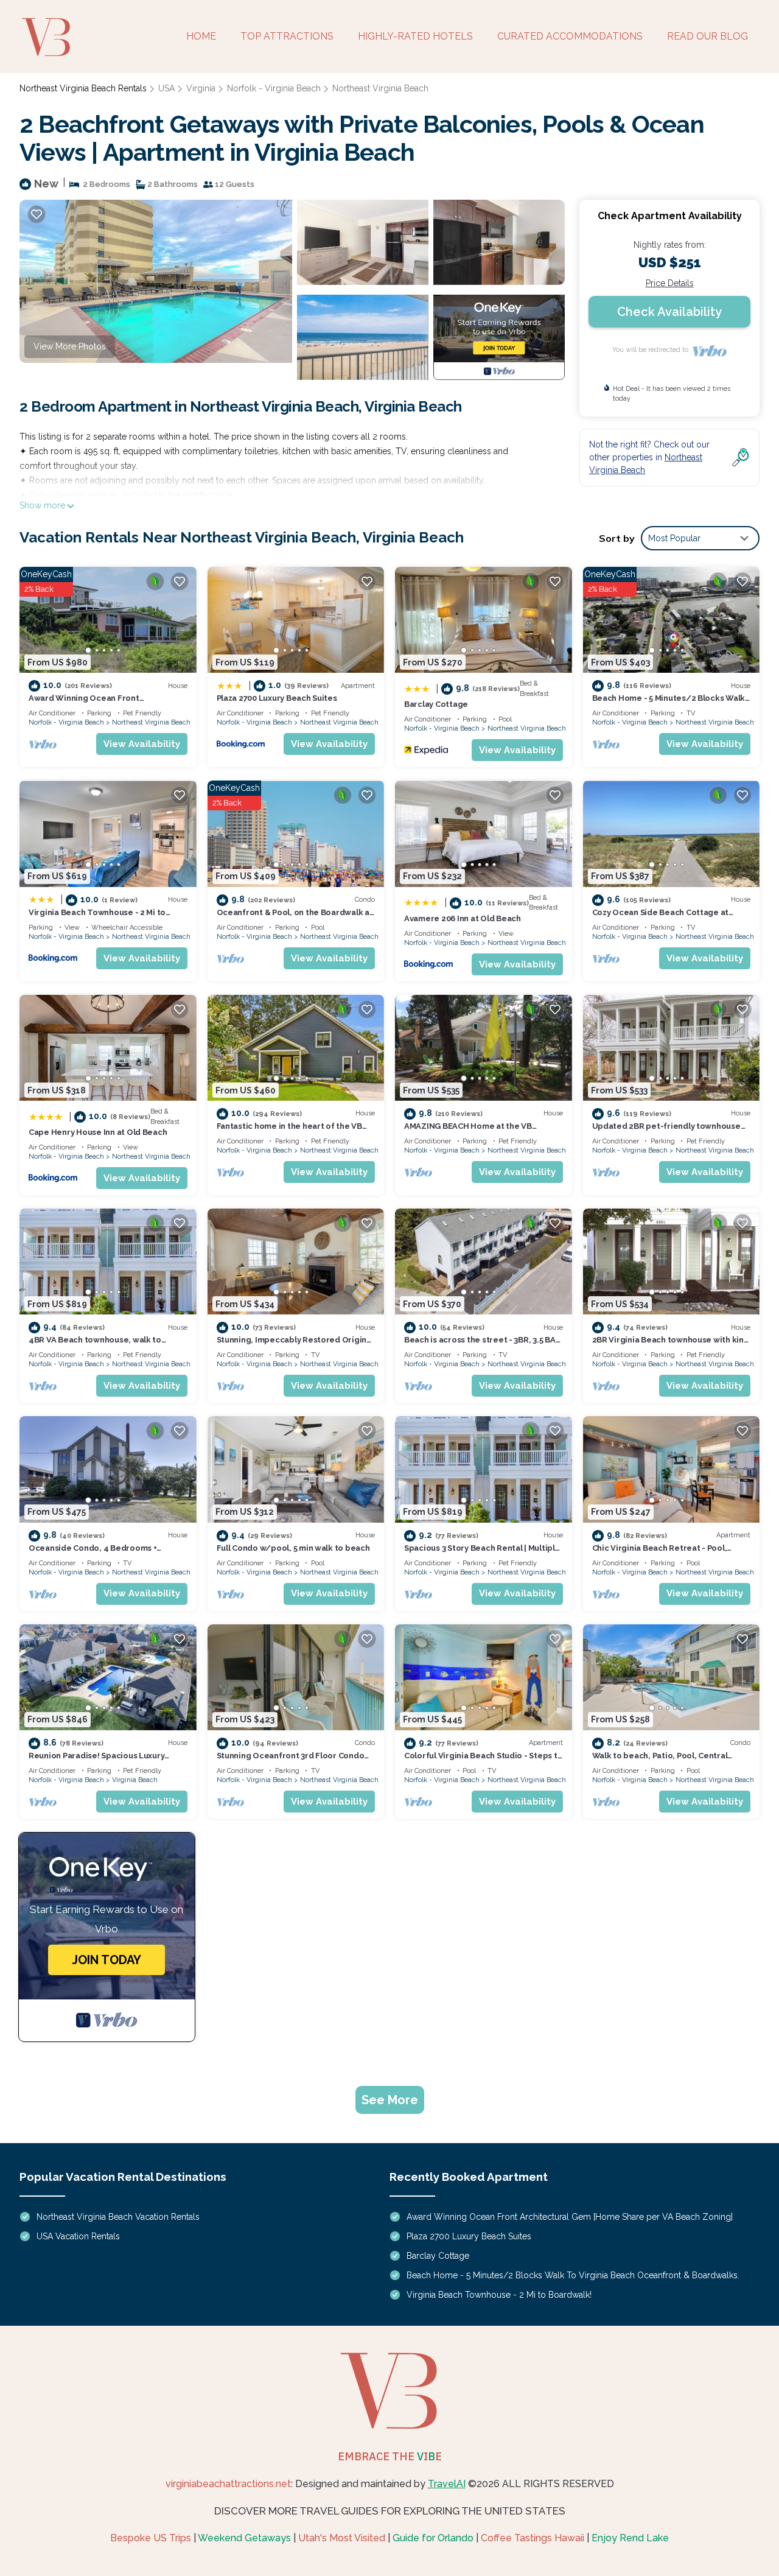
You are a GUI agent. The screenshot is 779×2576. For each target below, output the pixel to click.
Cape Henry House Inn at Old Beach (98, 1132)
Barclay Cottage (436, 704)
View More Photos (70, 346)
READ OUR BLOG (707, 36)
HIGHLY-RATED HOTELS (415, 36)
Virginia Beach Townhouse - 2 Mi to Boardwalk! (499, 2295)
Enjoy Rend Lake (630, 2538)
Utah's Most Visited (342, 2538)
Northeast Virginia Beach (380, 88)
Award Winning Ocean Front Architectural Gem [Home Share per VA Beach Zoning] (570, 2217)
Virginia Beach (135, 1780)
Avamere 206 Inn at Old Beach (463, 918)
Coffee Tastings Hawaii (533, 2538)
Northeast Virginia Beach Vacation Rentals (118, 2217)
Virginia (201, 88)
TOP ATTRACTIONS (287, 36)
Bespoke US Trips (151, 2538)
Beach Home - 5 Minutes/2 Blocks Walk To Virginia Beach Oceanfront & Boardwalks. (573, 2275)
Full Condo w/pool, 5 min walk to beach (293, 1548)
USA (166, 88)
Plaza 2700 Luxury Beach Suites (277, 698)
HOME (201, 36)
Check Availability (669, 312)
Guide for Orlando (433, 2538)
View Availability (142, 744)
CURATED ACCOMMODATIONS (570, 36)
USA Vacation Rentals (78, 2236)
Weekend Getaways (244, 2538)
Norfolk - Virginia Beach (274, 88)
